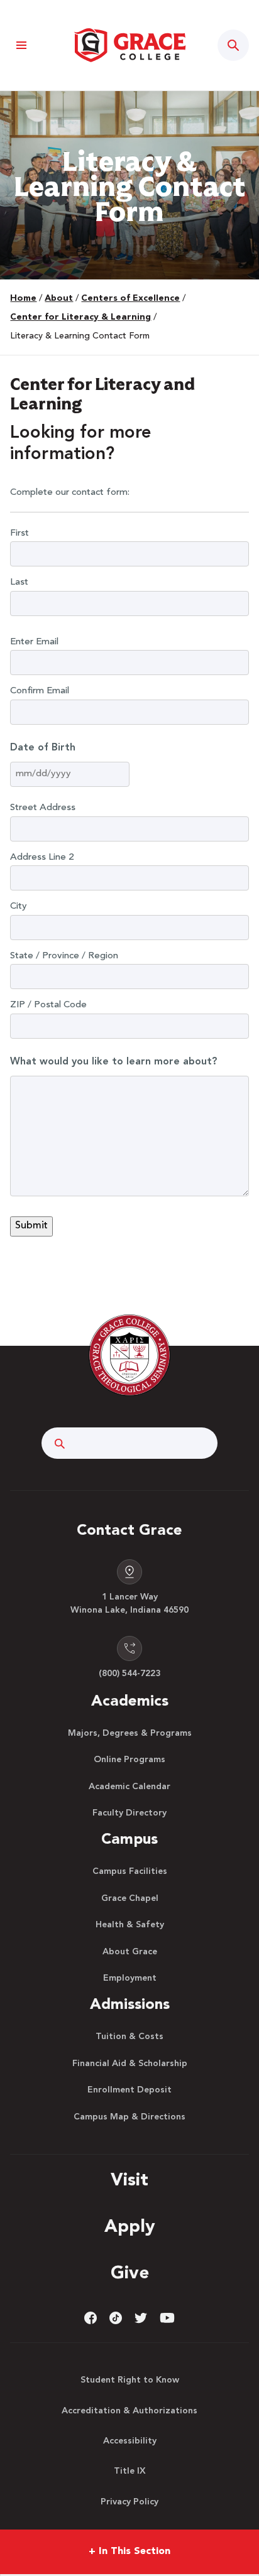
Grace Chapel (130, 1898)
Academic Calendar (129, 1787)
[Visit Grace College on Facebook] (91, 2318)
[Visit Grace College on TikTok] (116, 2318)
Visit (129, 2181)
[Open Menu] (21, 46)
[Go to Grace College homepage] (129, 1355)
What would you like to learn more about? (113, 1062)
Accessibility (130, 2441)
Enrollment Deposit (129, 2090)
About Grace (130, 1952)
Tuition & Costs (129, 2037)
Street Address (43, 808)
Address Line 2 (42, 858)
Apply (130, 2227)
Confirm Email (40, 691)
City (19, 906)
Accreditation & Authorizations (129, 2411)
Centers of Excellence (130, 298)
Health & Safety (130, 1925)
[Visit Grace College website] (129, 45)
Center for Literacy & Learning (80, 317)
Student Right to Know (130, 2380)
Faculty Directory (129, 1813)
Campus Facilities (130, 1871)
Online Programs (129, 1760)
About (59, 298)
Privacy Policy (129, 2502)
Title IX (130, 2471)
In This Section (129, 2552)
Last (19, 582)
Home (23, 298)
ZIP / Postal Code (48, 1005)
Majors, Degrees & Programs (130, 1733)
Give (130, 2274)
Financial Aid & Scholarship (130, 2064)
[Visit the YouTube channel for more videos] (167, 2318)
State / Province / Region (64, 956)
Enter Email (34, 642)
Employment (130, 1978)
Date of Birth (43, 748)
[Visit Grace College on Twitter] (141, 2318)
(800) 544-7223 (129, 1674)
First (19, 533)
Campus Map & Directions (129, 2117)
